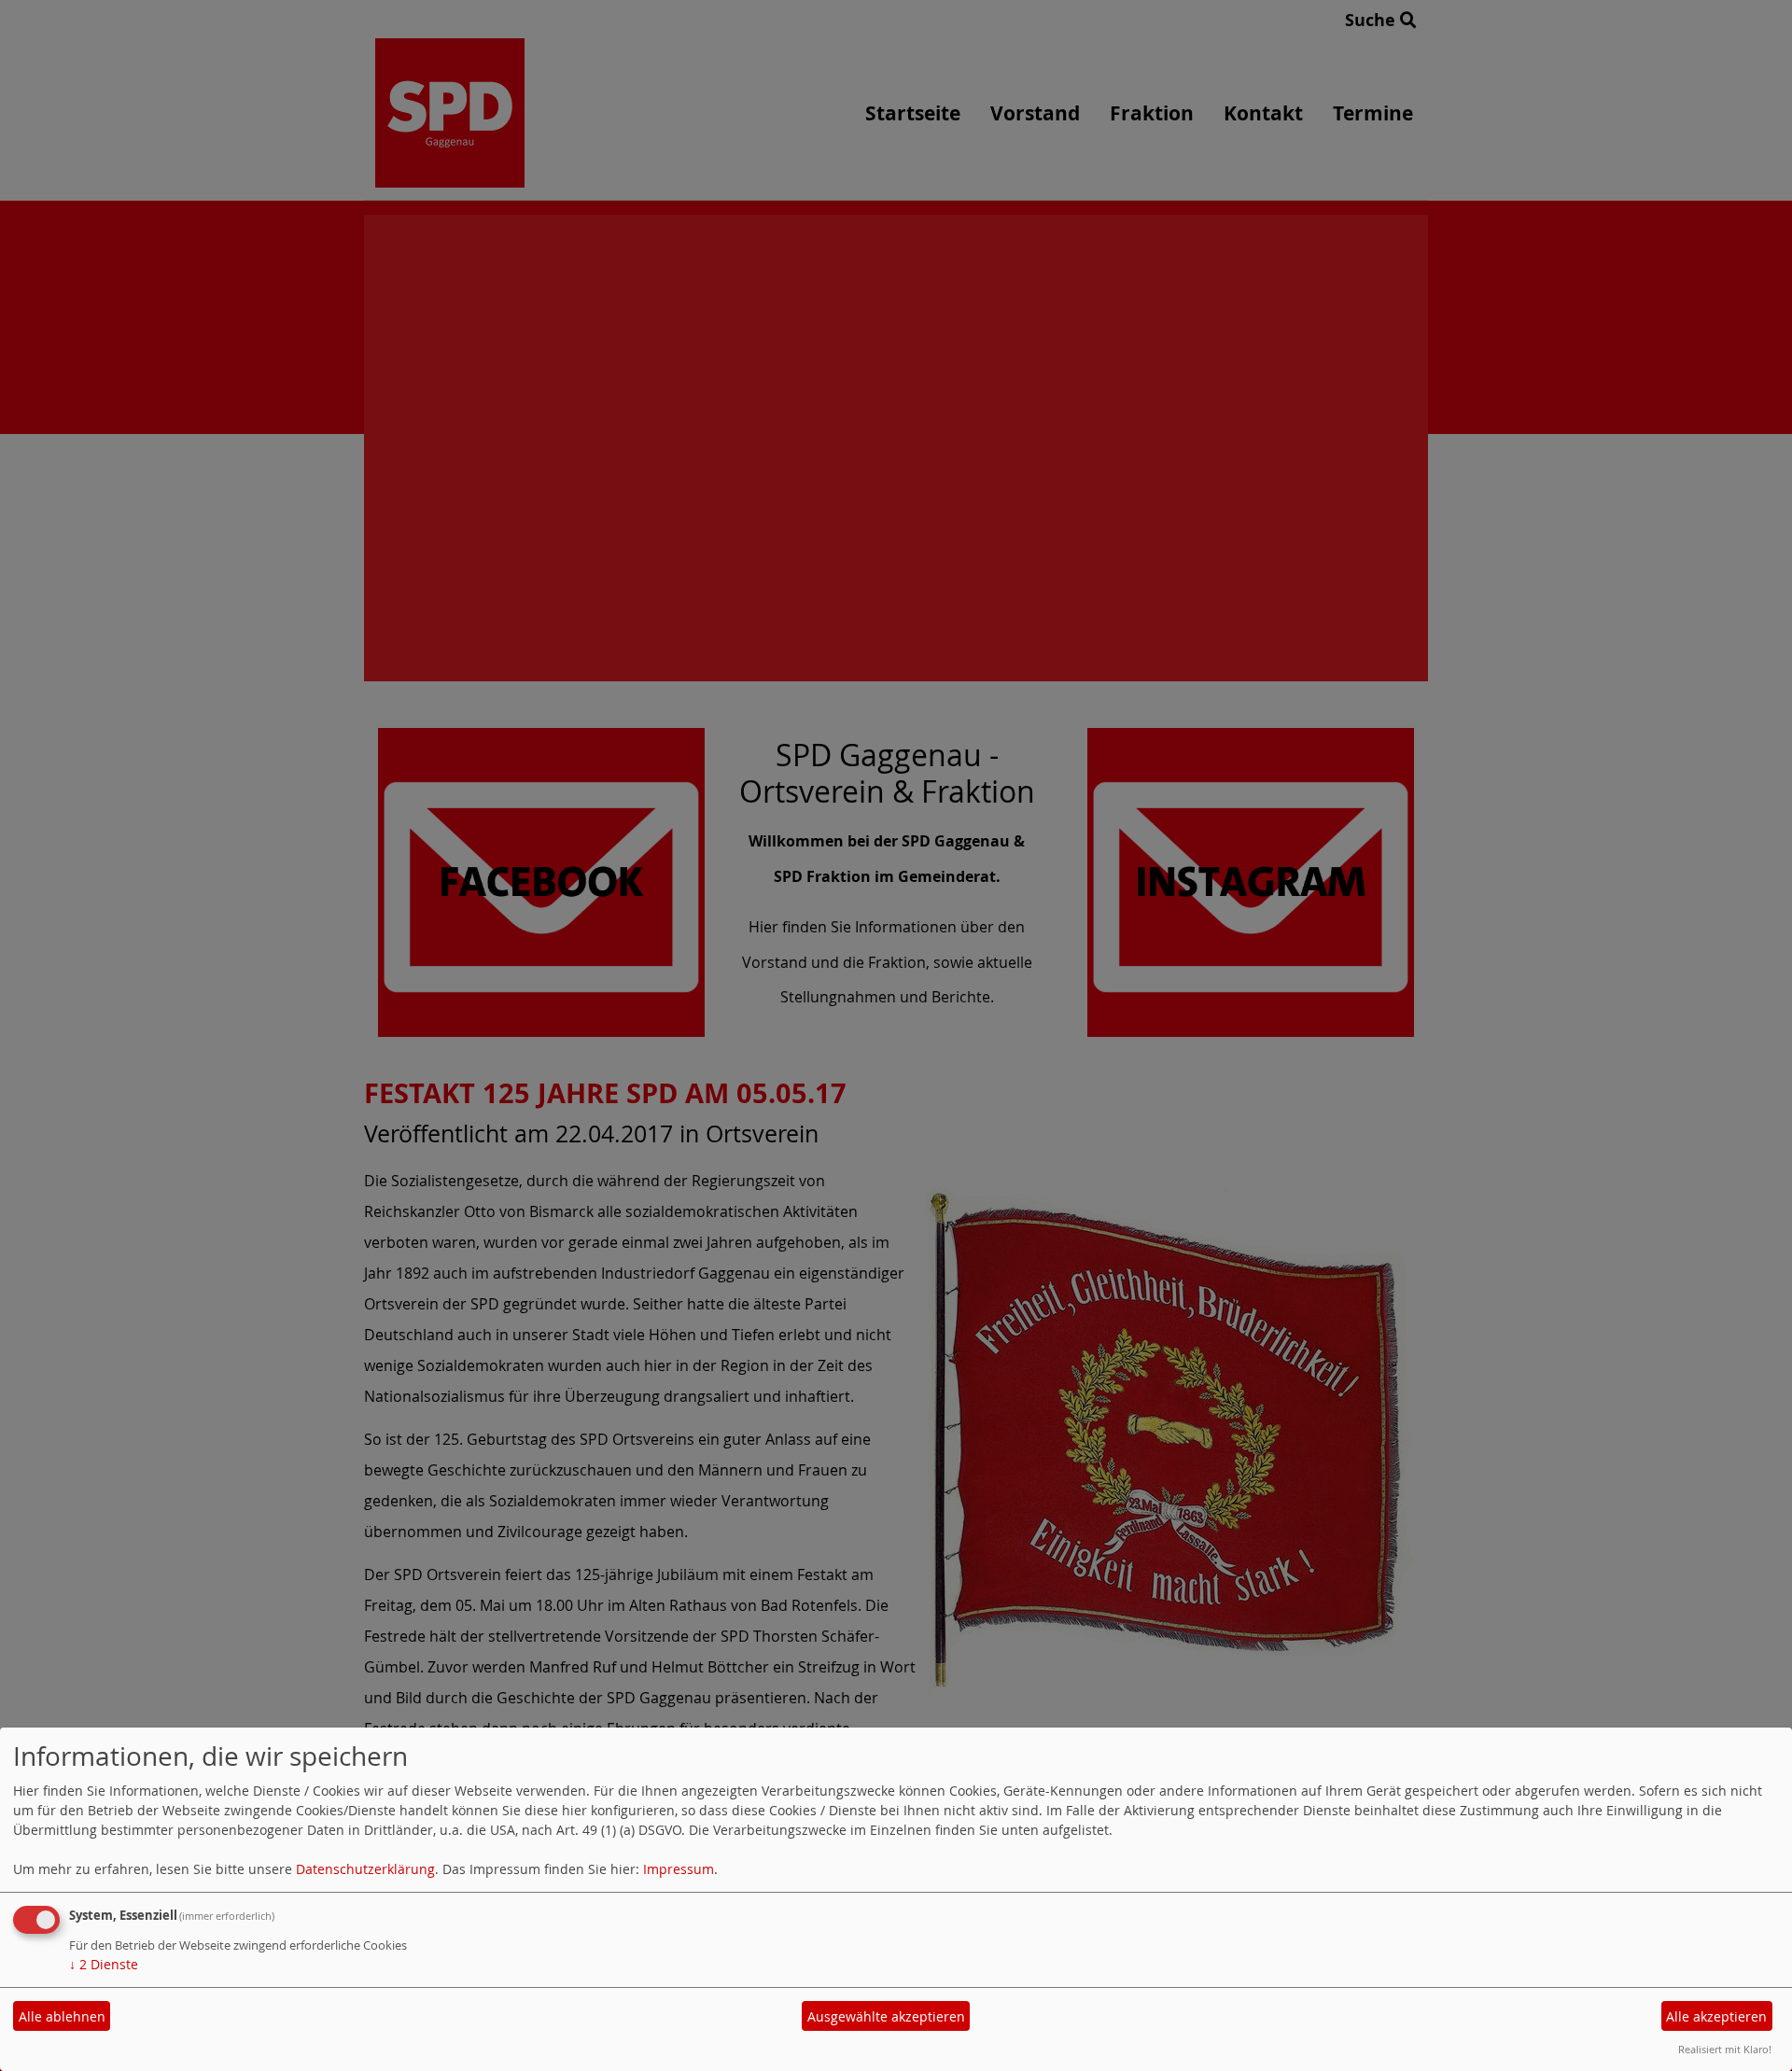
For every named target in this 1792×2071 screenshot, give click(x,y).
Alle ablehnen (62, 2016)
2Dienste (104, 1964)
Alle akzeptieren (1716, 2016)
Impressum (679, 1869)
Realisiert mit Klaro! (1725, 2049)
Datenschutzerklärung (365, 1869)
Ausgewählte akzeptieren (886, 2016)
